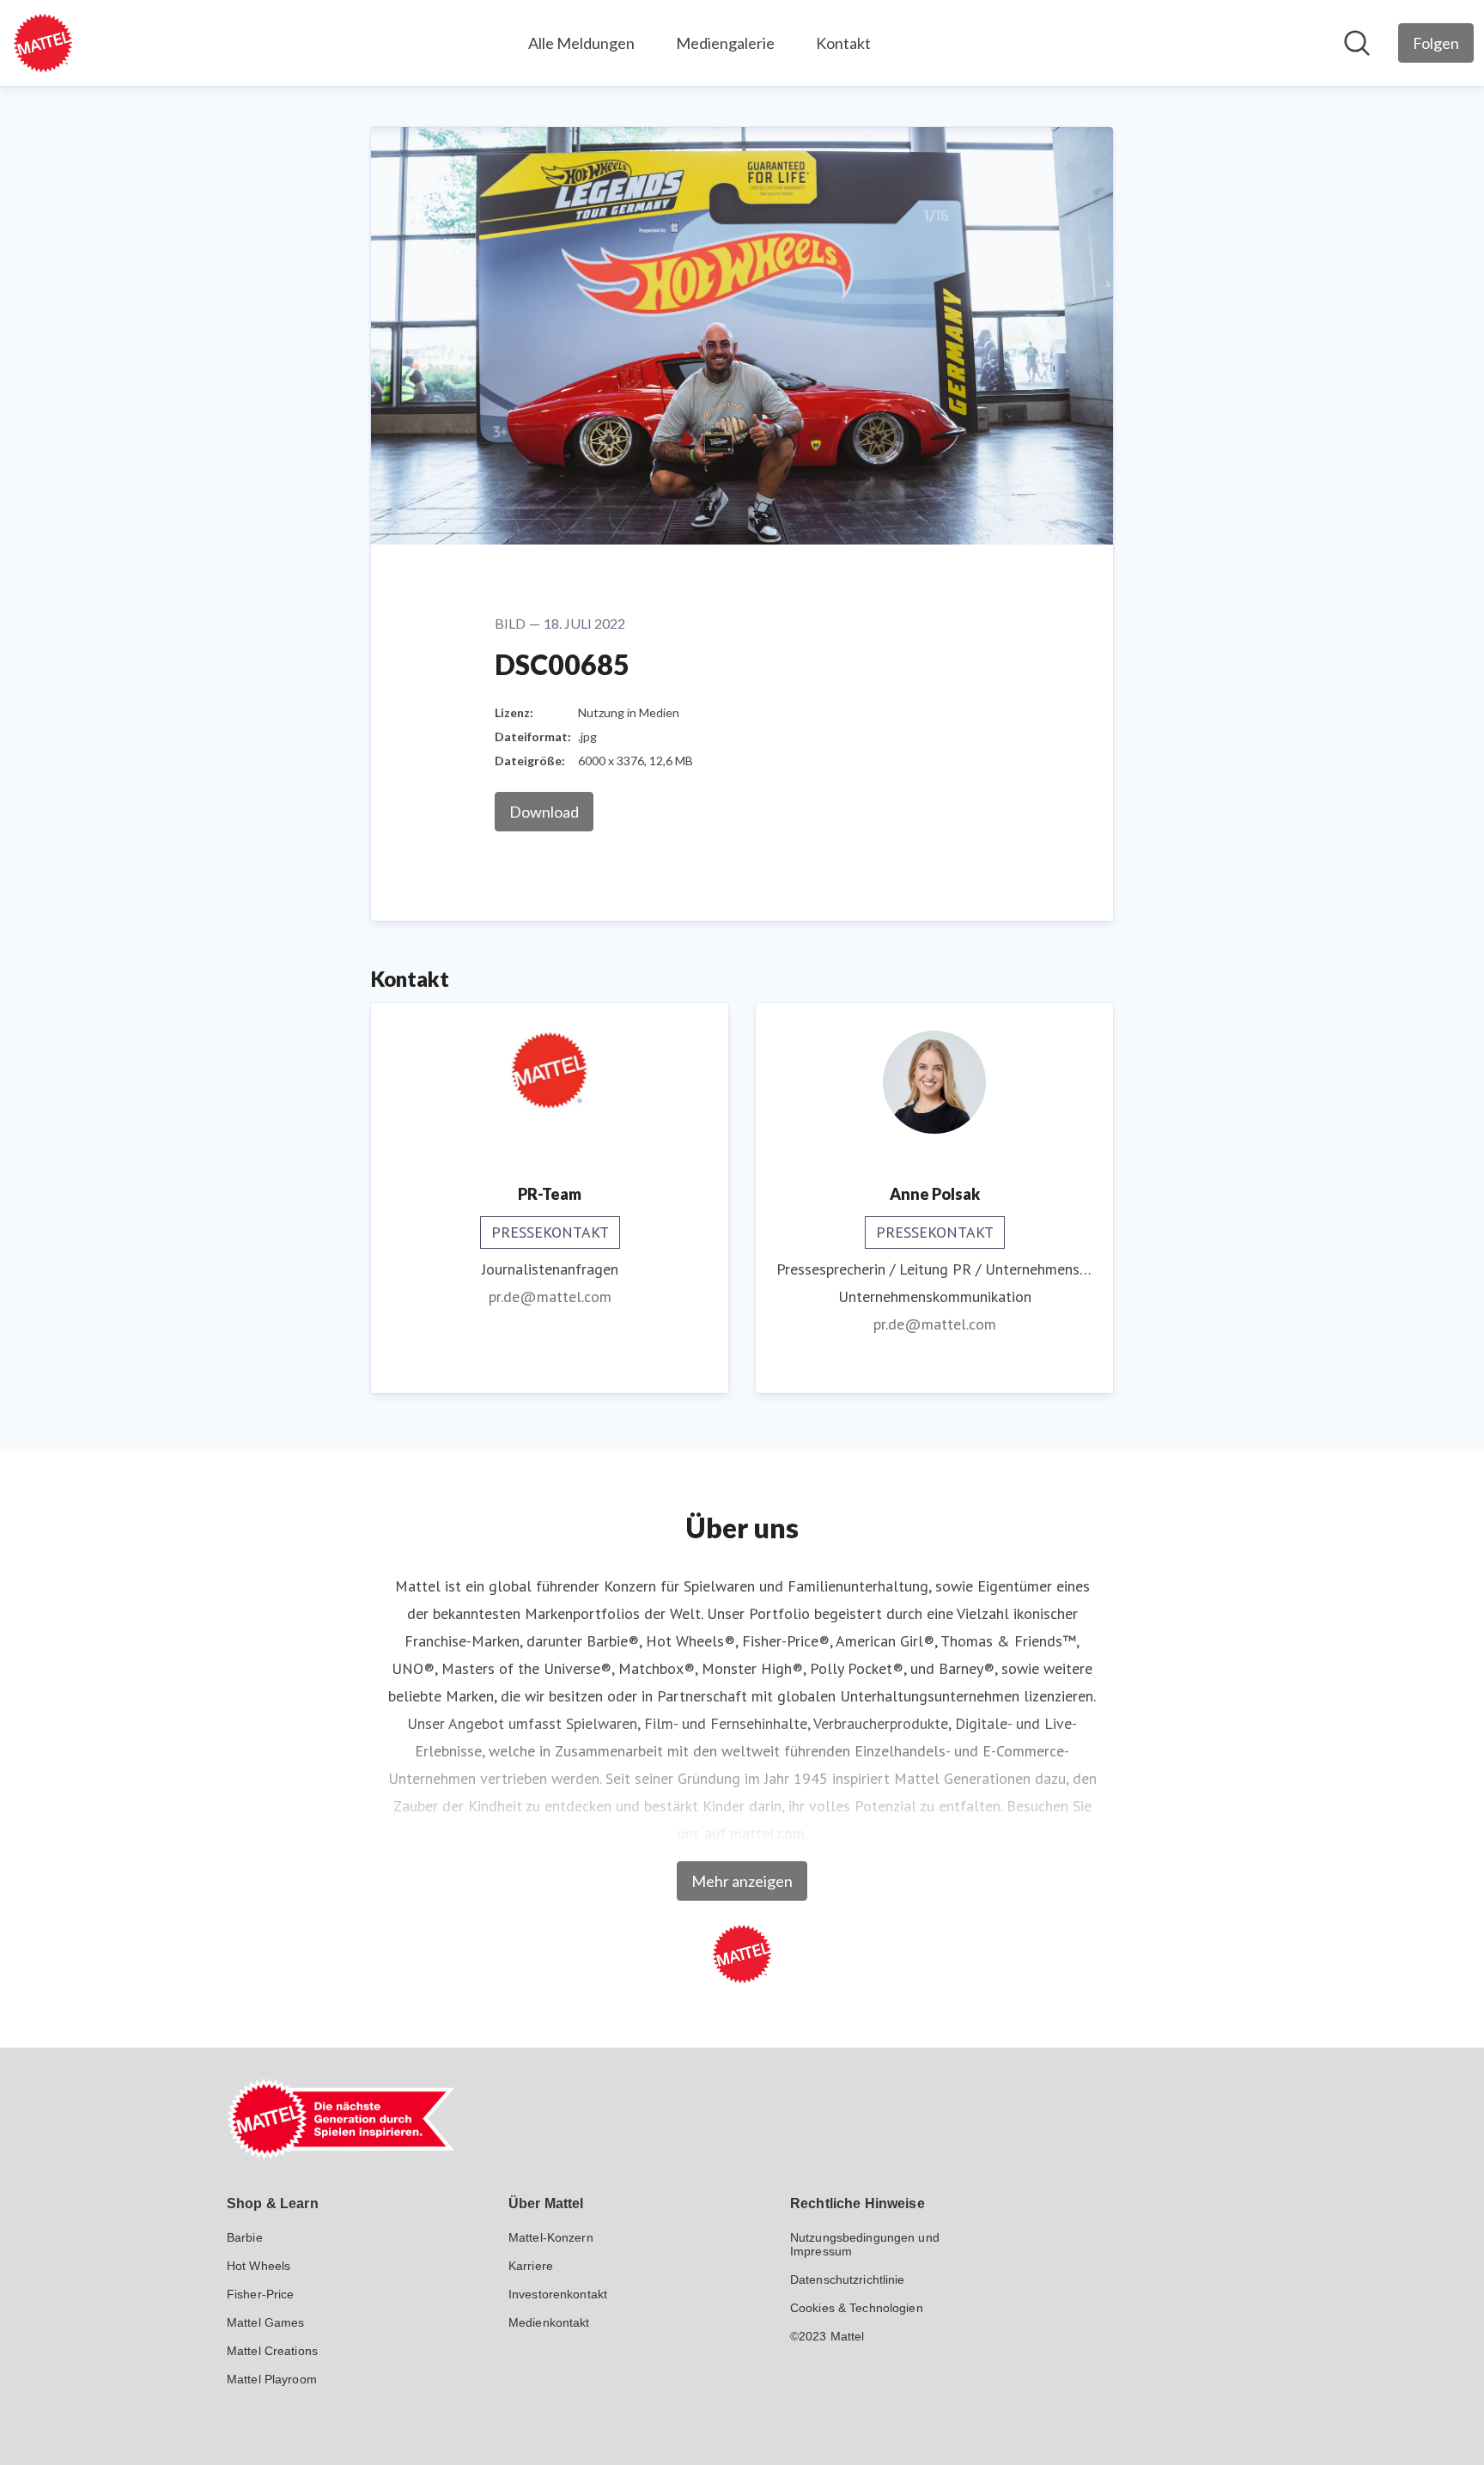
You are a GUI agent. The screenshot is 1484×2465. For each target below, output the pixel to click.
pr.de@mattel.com (550, 1296)
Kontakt (843, 43)
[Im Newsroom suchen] (1357, 43)
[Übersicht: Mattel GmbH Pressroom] (43, 43)
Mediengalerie (725, 43)
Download (544, 812)
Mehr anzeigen (742, 1881)
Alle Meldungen (581, 43)
